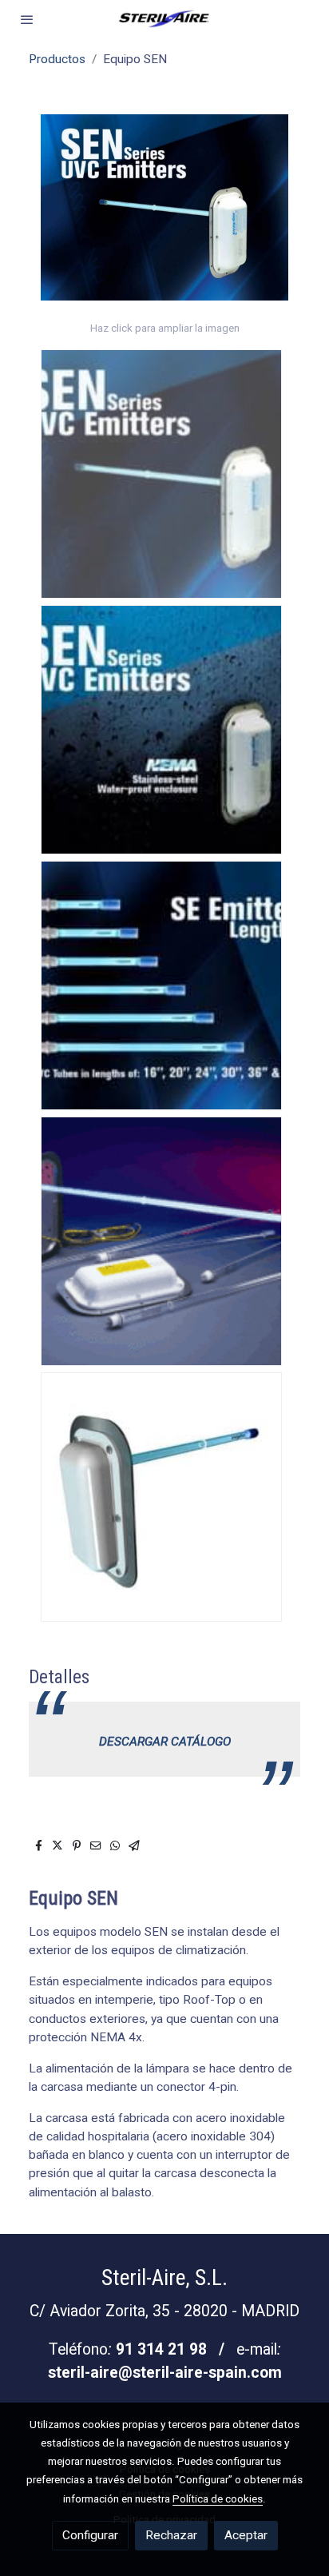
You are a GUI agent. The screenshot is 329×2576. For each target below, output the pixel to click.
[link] (164, 19)
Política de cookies (218, 2498)
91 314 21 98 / (176, 2349)
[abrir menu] (27, 19)
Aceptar (246, 2535)
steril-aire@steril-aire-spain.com (165, 2373)
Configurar (90, 2535)
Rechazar (171, 2535)
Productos (57, 59)
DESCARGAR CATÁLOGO (165, 1742)
